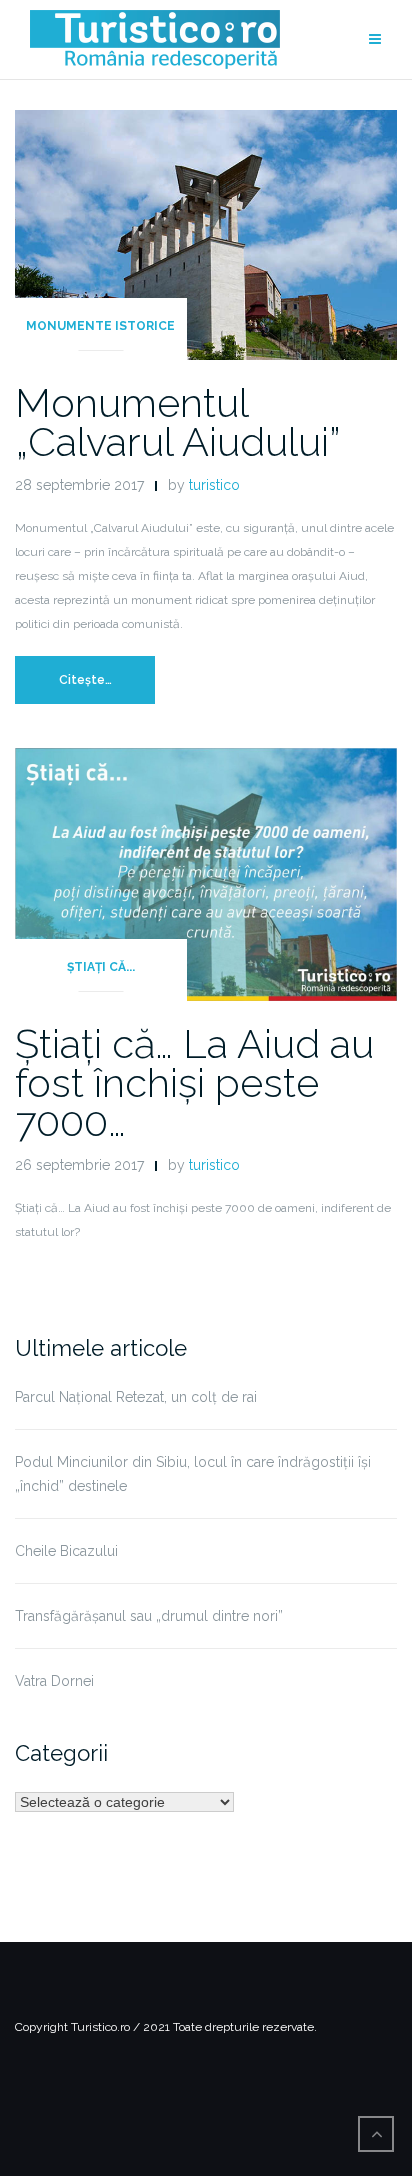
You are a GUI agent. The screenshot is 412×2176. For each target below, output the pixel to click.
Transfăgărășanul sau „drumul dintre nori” (149, 1616)
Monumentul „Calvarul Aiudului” (177, 422)
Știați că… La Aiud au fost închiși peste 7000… (194, 1082)
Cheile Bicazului (66, 1551)
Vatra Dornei (54, 1681)
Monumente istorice (100, 326)
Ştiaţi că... (101, 967)
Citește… (85, 680)
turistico (214, 485)
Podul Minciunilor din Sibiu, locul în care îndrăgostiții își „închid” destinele (193, 1474)
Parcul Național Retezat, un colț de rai (136, 1397)
